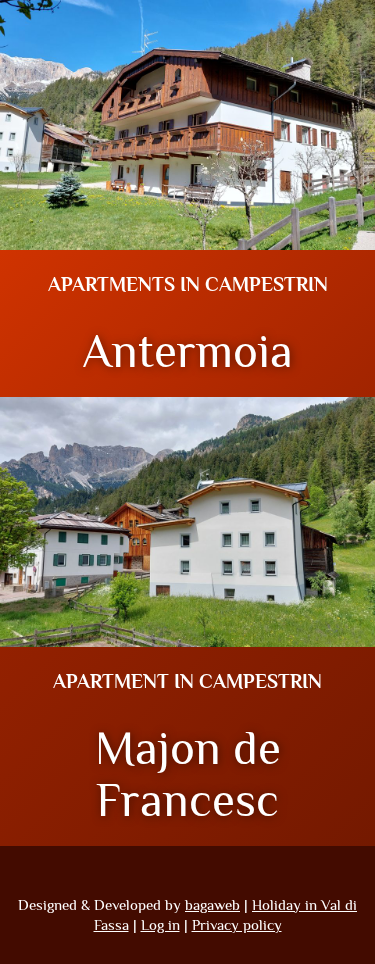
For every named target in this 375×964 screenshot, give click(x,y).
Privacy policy (237, 924)
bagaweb (212, 904)
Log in (160, 924)
